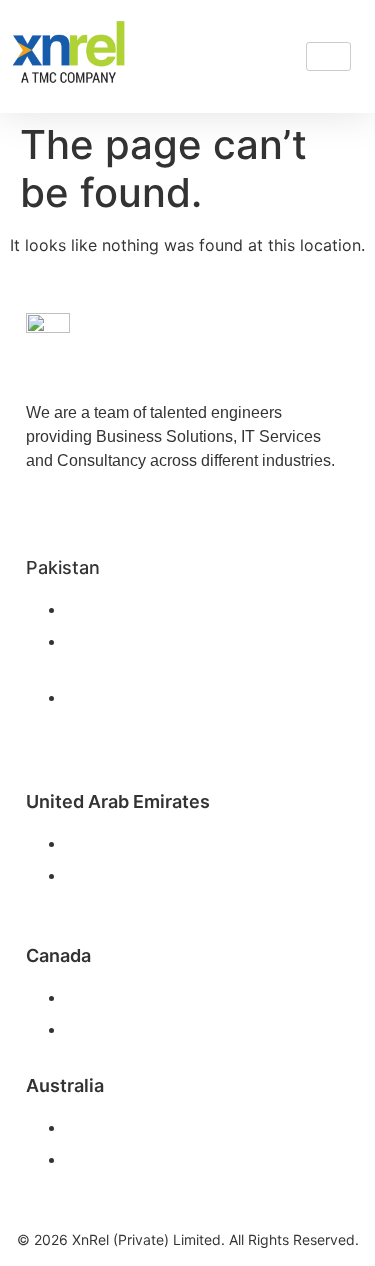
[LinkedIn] (46, 502)
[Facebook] (91, 502)
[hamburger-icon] (328, 56)
